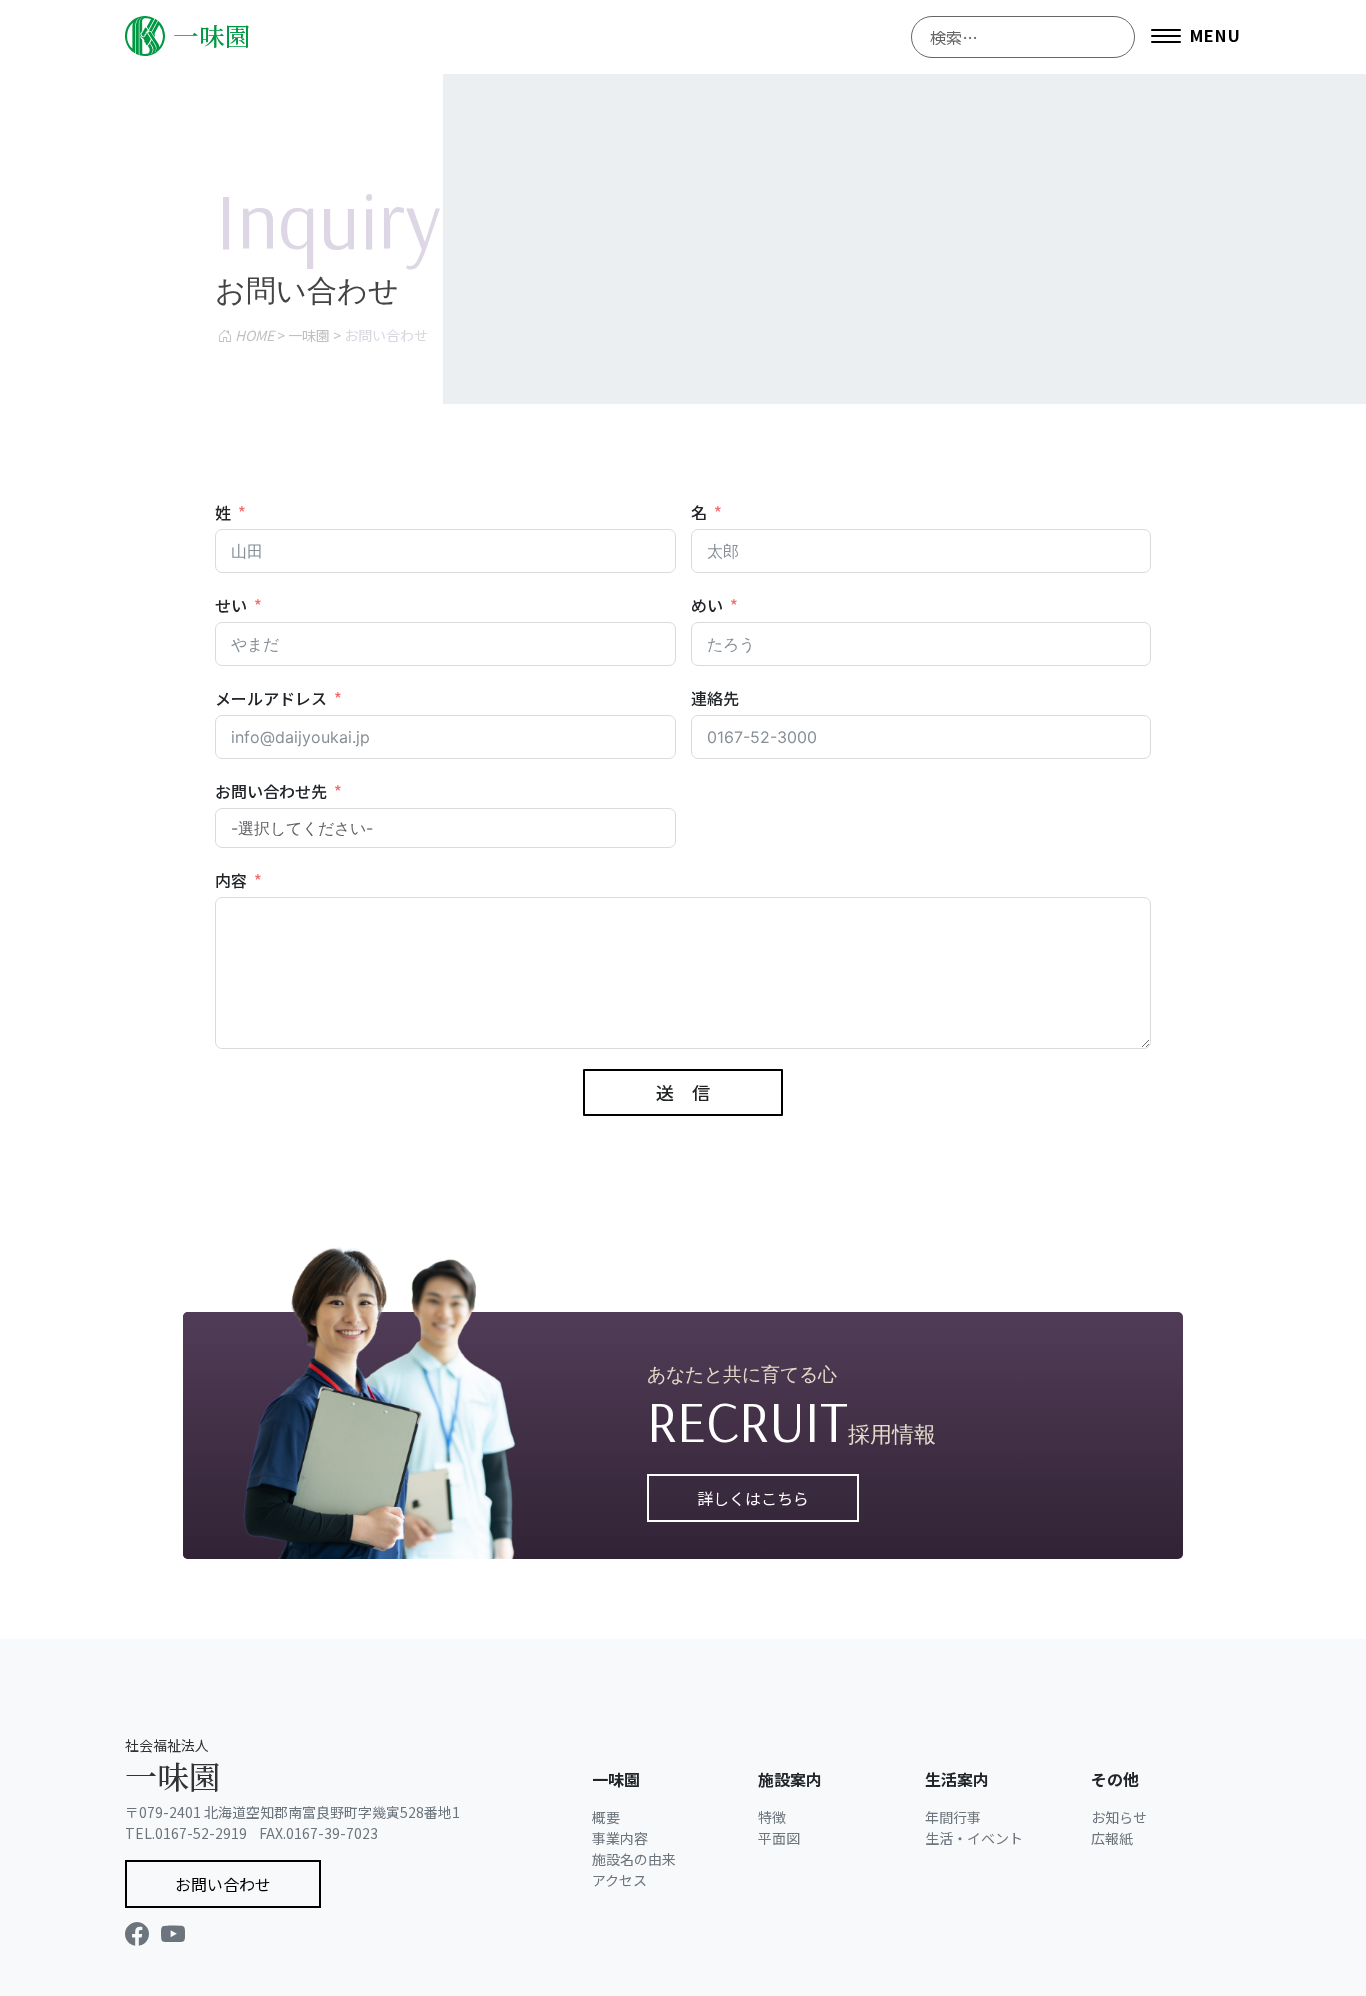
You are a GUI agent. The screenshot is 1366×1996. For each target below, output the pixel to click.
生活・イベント (974, 1838)
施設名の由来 (634, 1859)
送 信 (683, 1092)
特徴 (772, 1817)
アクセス (619, 1880)
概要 (606, 1817)
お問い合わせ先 (271, 791)
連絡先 (715, 698)
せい (231, 605)
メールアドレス (271, 698)
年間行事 (953, 1817)
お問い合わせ (223, 1884)
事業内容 (620, 1838)
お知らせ (1119, 1817)
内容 (231, 880)
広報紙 (1112, 1838)
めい (707, 605)
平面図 (779, 1838)
